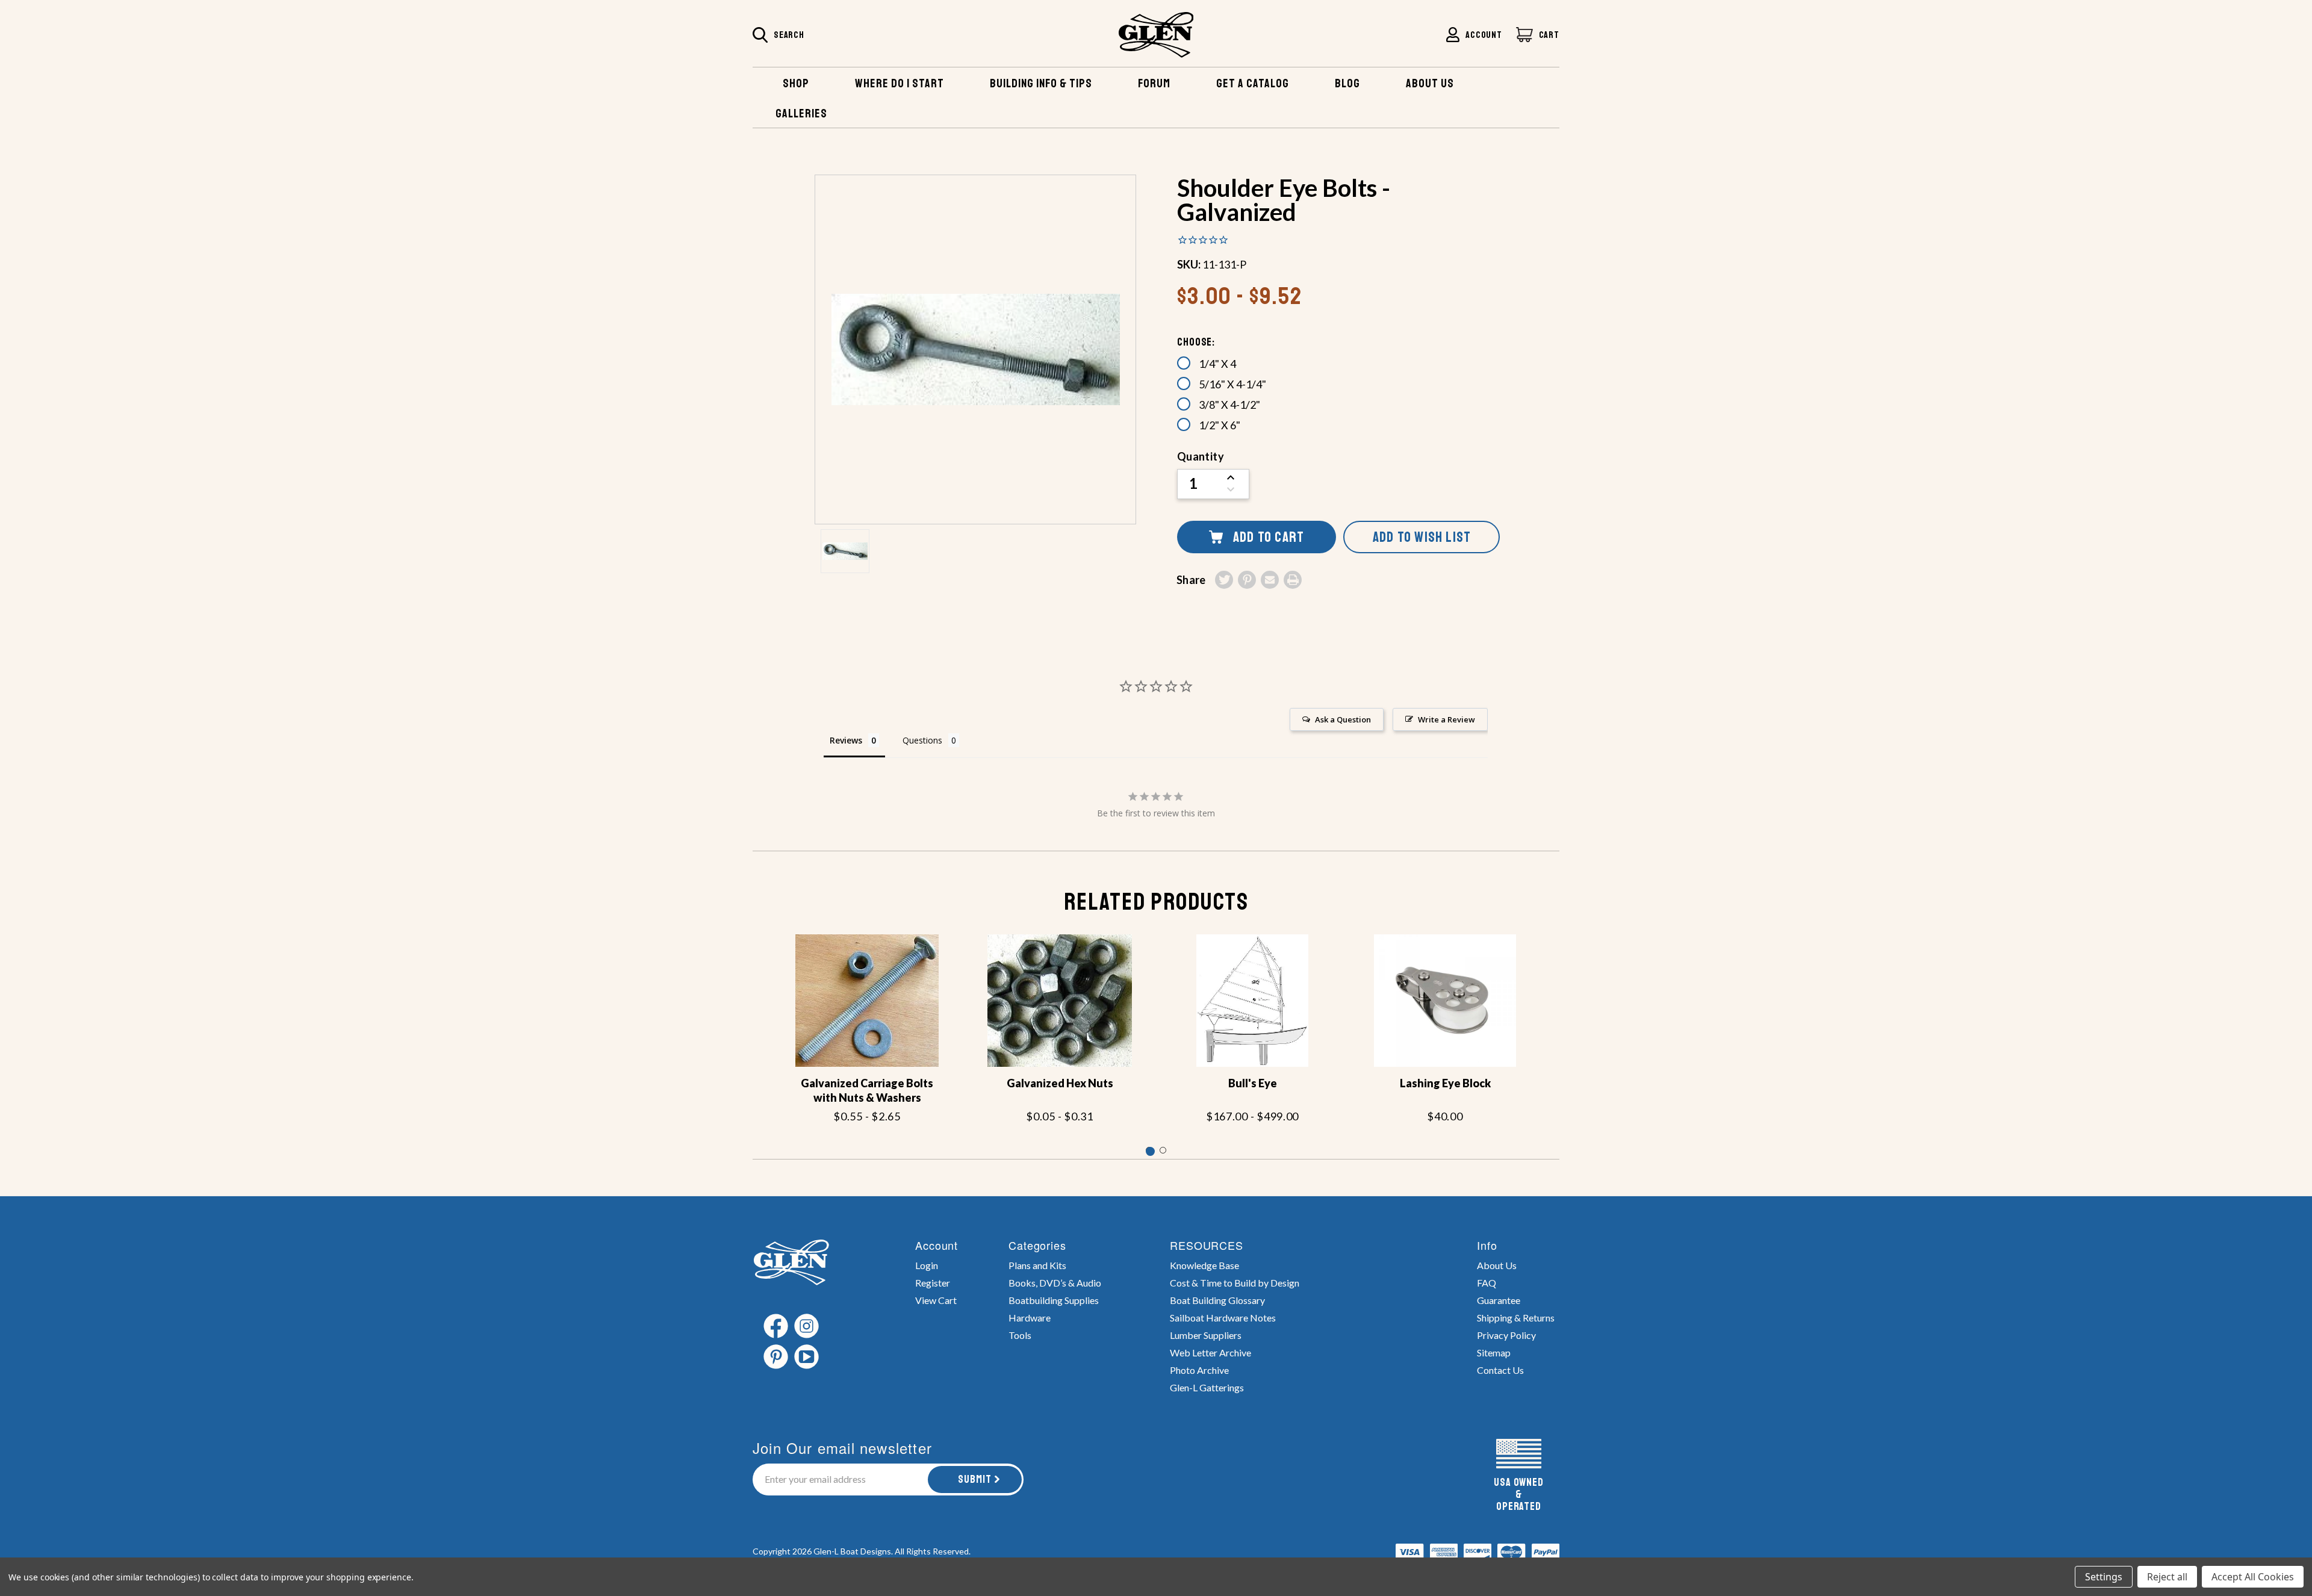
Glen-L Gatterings (1207, 1387)
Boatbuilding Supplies (1054, 1300)
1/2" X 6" (1220, 425)
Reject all (2167, 1577)
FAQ (1487, 1283)
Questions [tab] (922, 740)
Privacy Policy (1506, 1335)
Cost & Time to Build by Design (1235, 1283)
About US (1430, 83)
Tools (1020, 1335)
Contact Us (1500, 1370)
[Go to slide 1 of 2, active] (1149, 1150)
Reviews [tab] (846, 740)
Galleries (801, 113)
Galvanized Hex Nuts (1060, 1083)
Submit (975, 1479)
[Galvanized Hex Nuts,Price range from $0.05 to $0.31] (1060, 1001)
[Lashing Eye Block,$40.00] (1445, 1001)
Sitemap (1494, 1352)
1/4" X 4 (1217, 364)
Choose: (1196, 342)
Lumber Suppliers (1206, 1335)
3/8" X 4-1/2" (1229, 405)
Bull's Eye (1253, 1083)
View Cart (936, 1300)
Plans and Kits (1037, 1265)
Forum (1154, 83)
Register (933, 1283)
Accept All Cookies (2253, 1577)
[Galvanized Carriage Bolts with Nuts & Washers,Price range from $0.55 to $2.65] (867, 1001)
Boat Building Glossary (1217, 1300)
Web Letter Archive (1210, 1352)
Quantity (1201, 456)
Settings (2104, 1577)
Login (927, 1265)
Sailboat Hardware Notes (1223, 1318)
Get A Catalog (1253, 83)
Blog (1347, 83)
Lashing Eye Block (1445, 1083)
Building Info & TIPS (1041, 83)
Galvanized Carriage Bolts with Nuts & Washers (867, 1090)
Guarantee (1499, 1300)
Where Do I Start (900, 83)
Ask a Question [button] (1343, 719)
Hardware (1030, 1318)
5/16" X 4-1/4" (1232, 384)
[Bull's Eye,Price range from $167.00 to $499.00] (1252, 1001)
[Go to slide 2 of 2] (1163, 1150)
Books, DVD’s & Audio (1055, 1283)
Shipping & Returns (1516, 1318)
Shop (796, 83)
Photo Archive (1199, 1370)
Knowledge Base (1204, 1265)
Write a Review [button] (1447, 719)
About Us (1497, 1265)
